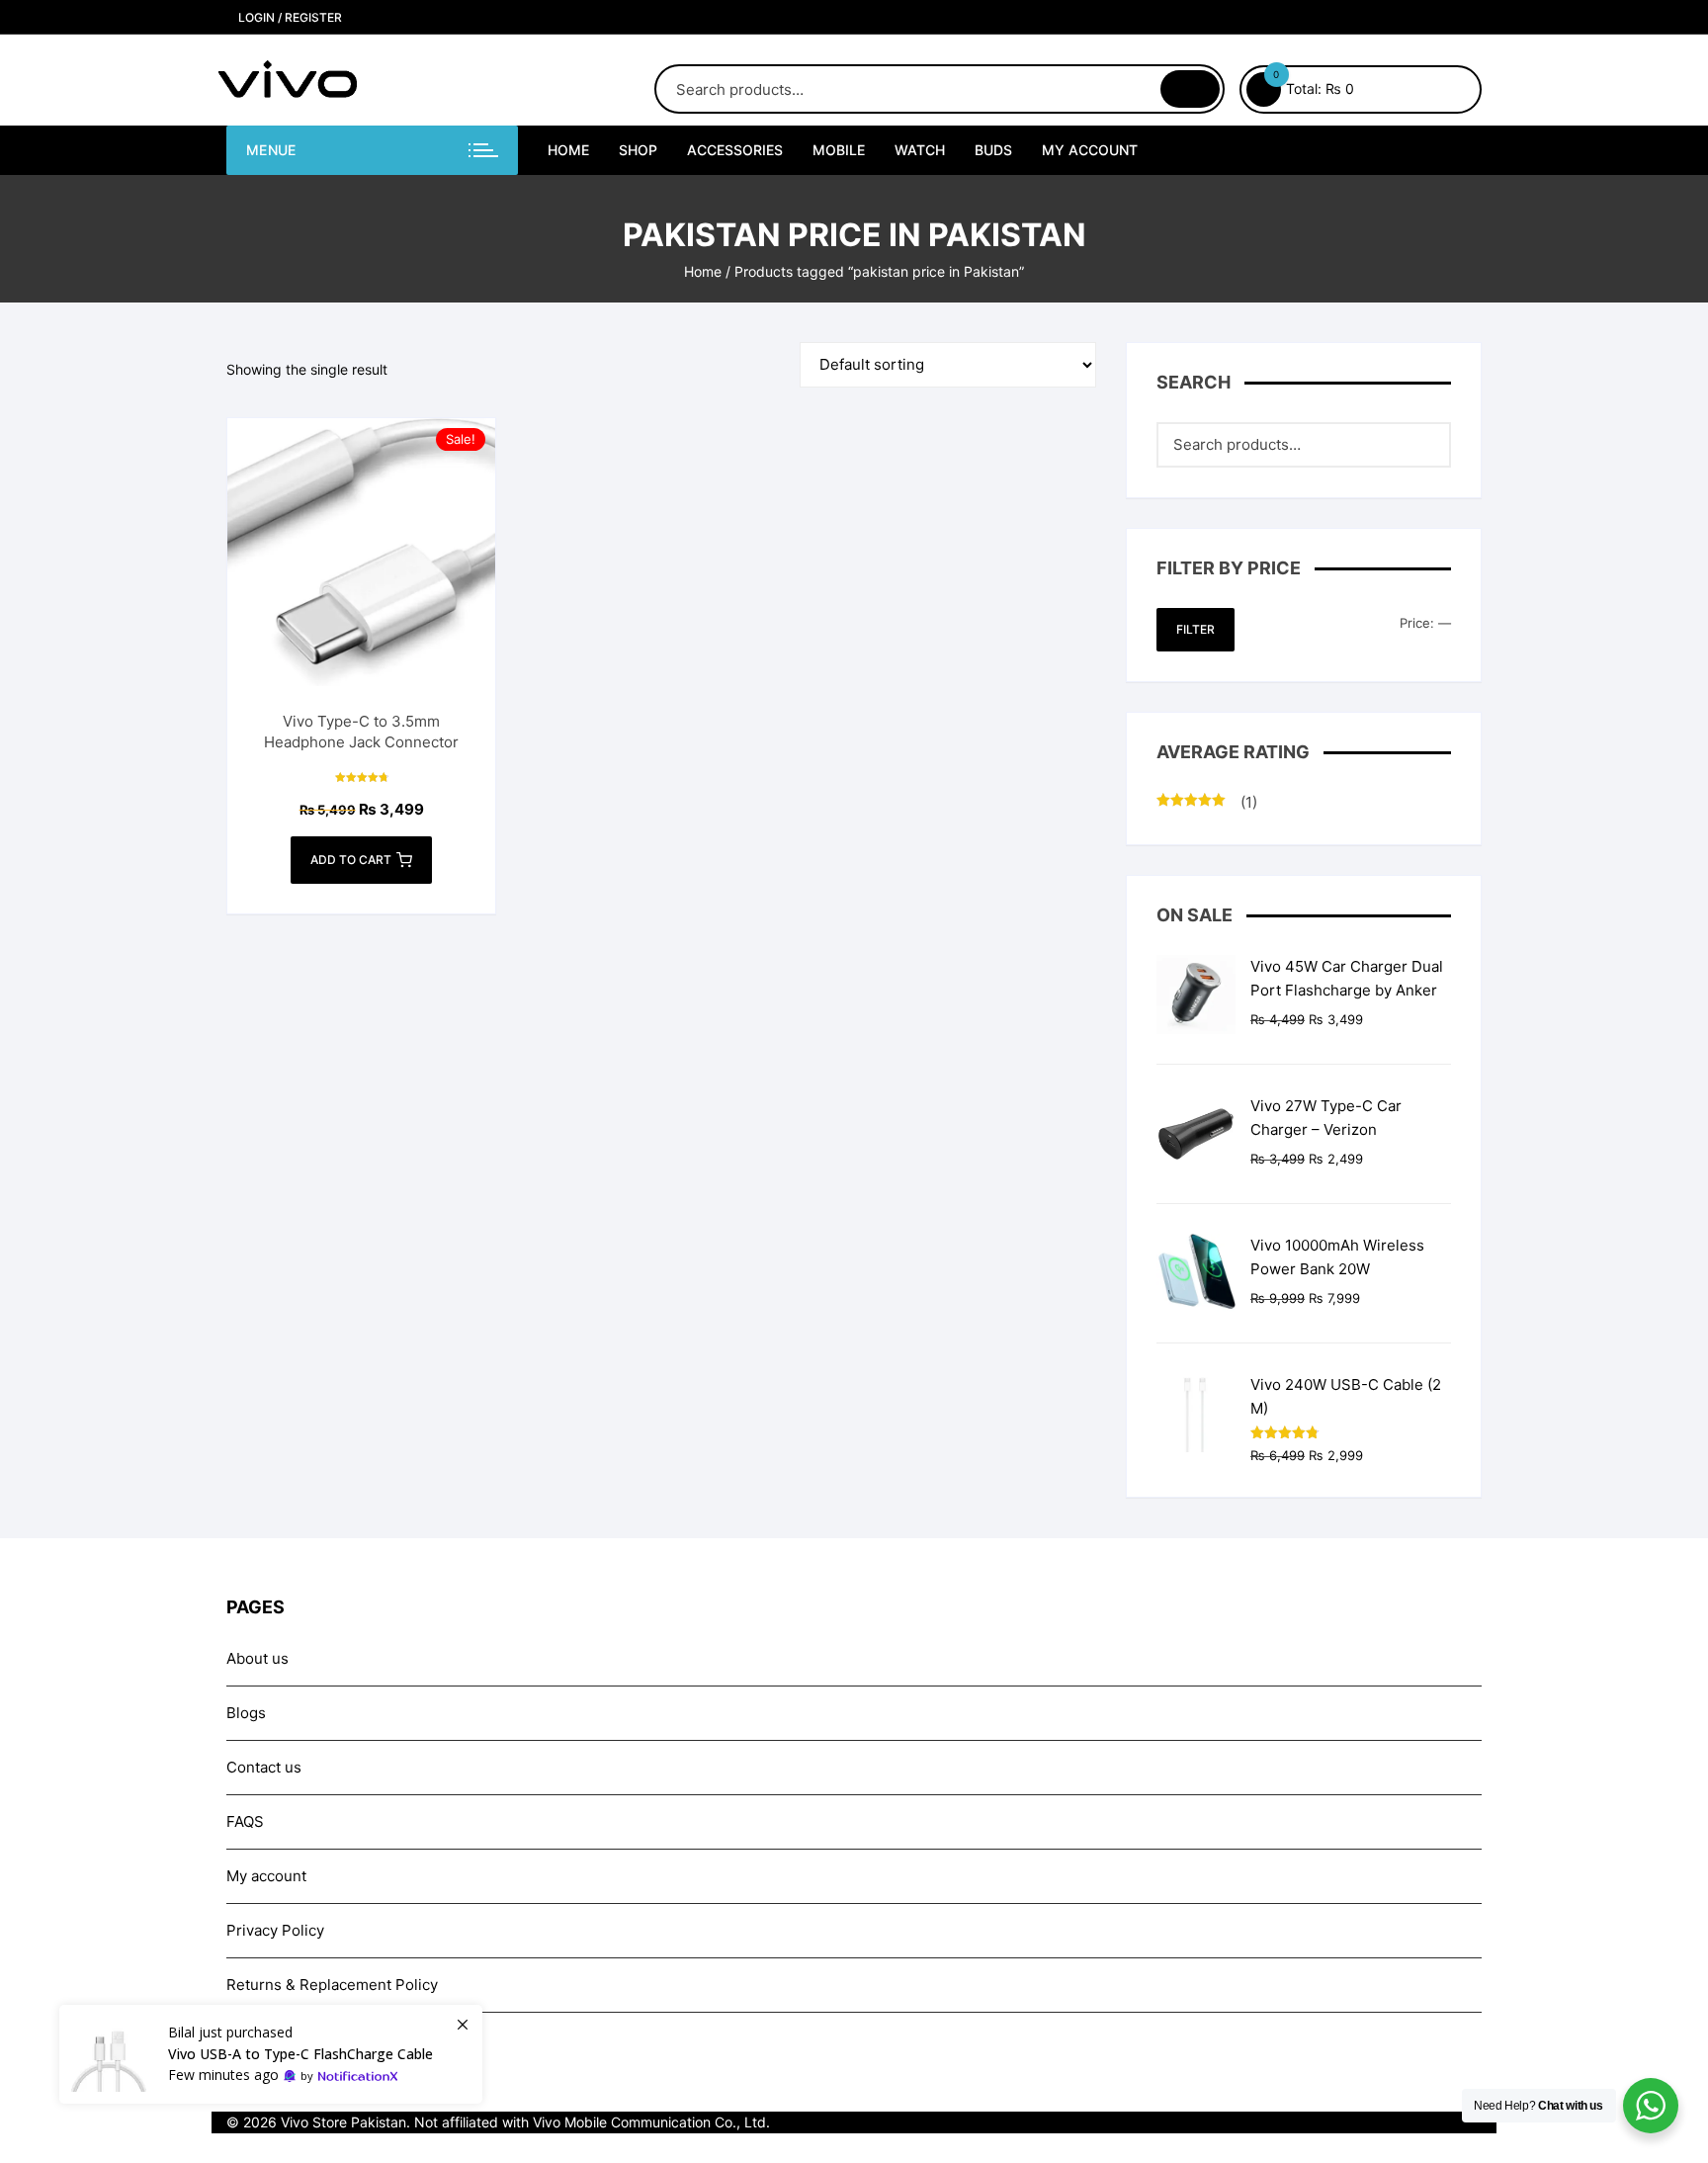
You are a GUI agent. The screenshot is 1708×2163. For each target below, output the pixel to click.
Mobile (839, 150)
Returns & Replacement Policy (332, 1985)
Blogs (246, 1713)
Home (568, 150)
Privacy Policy (275, 1930)
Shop (638, 150)
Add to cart (351, 860)
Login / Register (289, 17)
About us (257, 1658)
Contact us (264, 1767)
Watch (920, 150)
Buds (993, 150)
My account (1090, 150)
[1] (271, 2054)
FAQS (245, 1821)
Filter (1196, 629)
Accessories (735, 150)
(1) (1207, 804)
